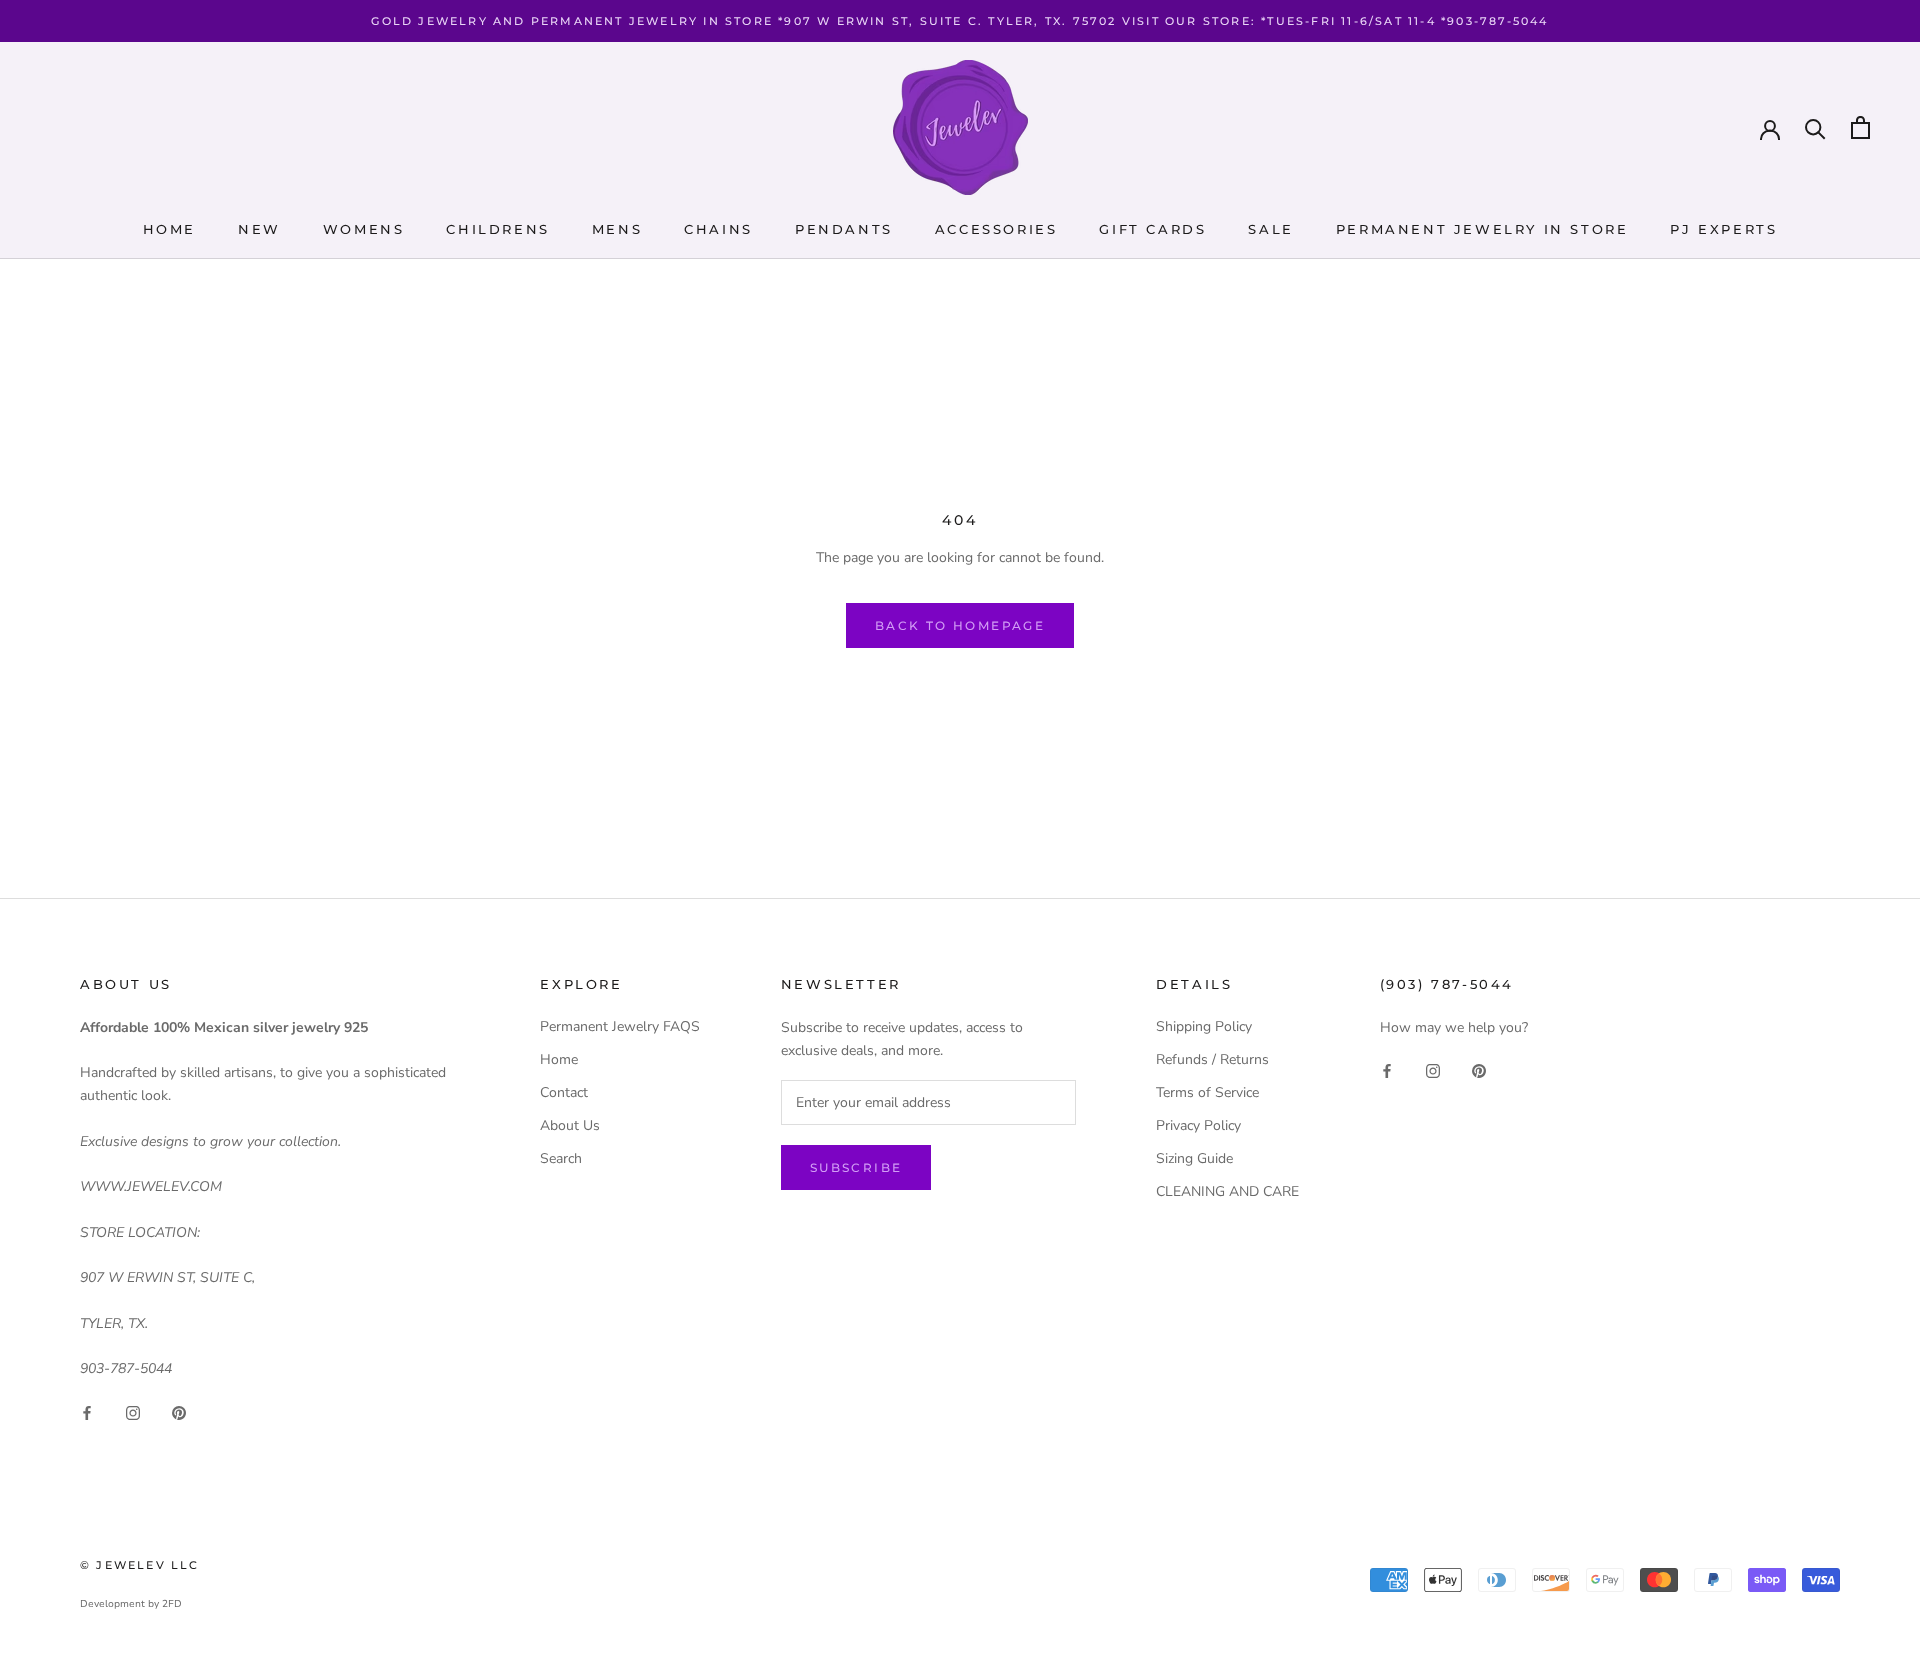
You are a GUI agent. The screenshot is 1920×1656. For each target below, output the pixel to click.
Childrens (497, 229)
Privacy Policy (1198, 1125)
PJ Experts (1723, 229)
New (259, 229)
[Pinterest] (179, 1411)
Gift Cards (1152, 229)
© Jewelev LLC (140, 1565)
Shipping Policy (1204, 1026)
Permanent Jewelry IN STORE (1482, 229)
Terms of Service (1207, 1092)
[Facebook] (87, 1411)
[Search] (1815, 127)
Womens (364, 229)
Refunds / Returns (1212, 1059)
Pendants (844, 229)
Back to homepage (960, 625)
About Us (570, 1125)
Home (169, 229)
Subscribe (856, 1167)
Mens (617, 229)
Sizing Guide (1194, 1158)
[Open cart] (1860, 127)
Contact (564, 1092)
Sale (1270, 229)
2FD (172, 1604)
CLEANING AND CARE (1227, 1191)
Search (561, 1158)
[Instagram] (133, 1411)
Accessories (996, 229)
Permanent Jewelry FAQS (620, 1026)
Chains (718, 229)
